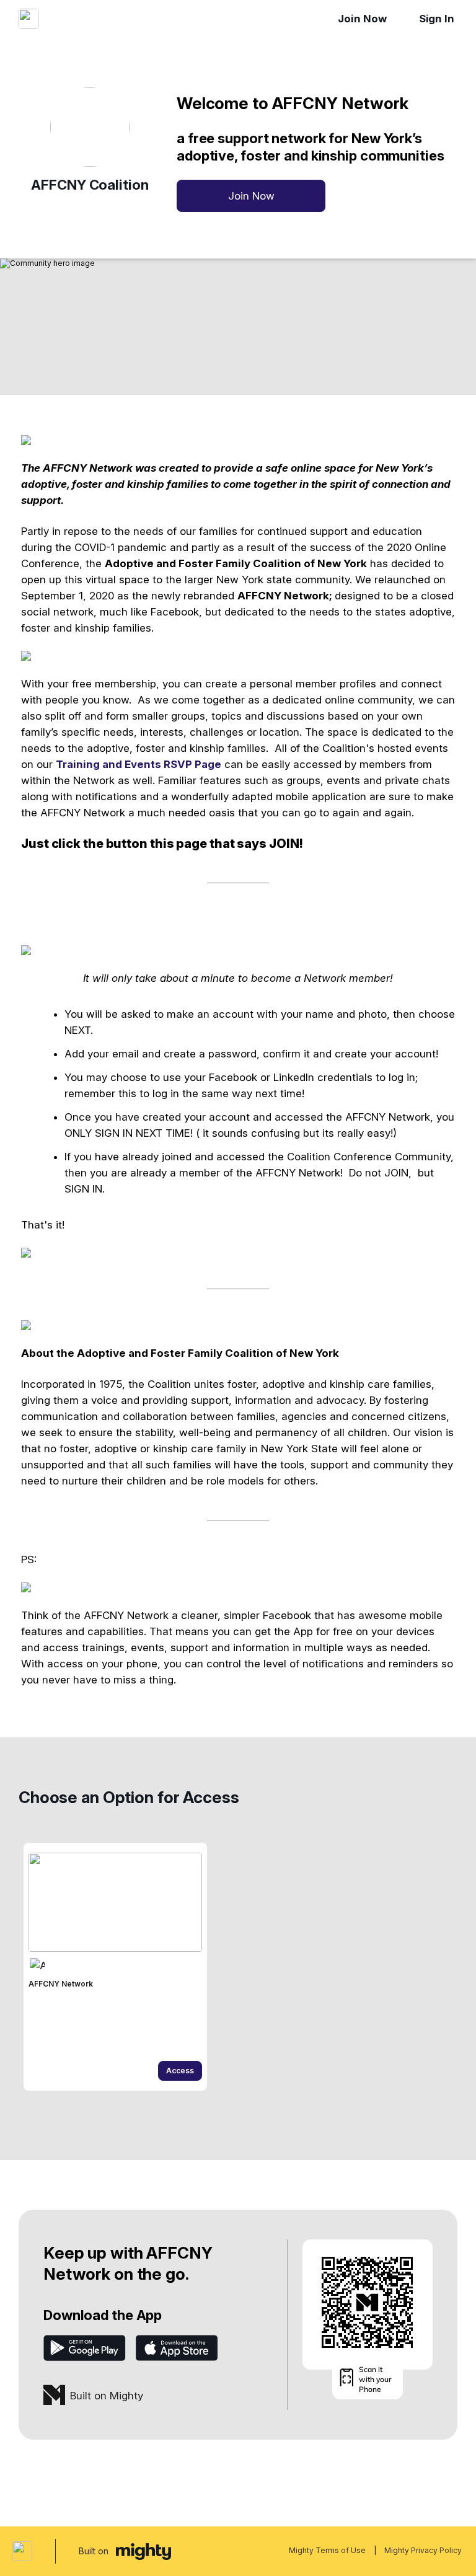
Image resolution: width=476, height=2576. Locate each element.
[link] (115, 1967)
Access (180, 2071)
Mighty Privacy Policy (423, 2550)
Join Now (362, 19)
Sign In (437, 19)
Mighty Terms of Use (327, 2550)
